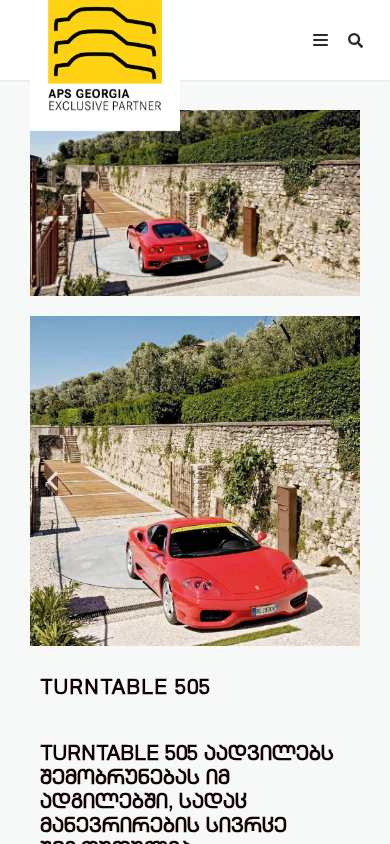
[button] (52, 480)
